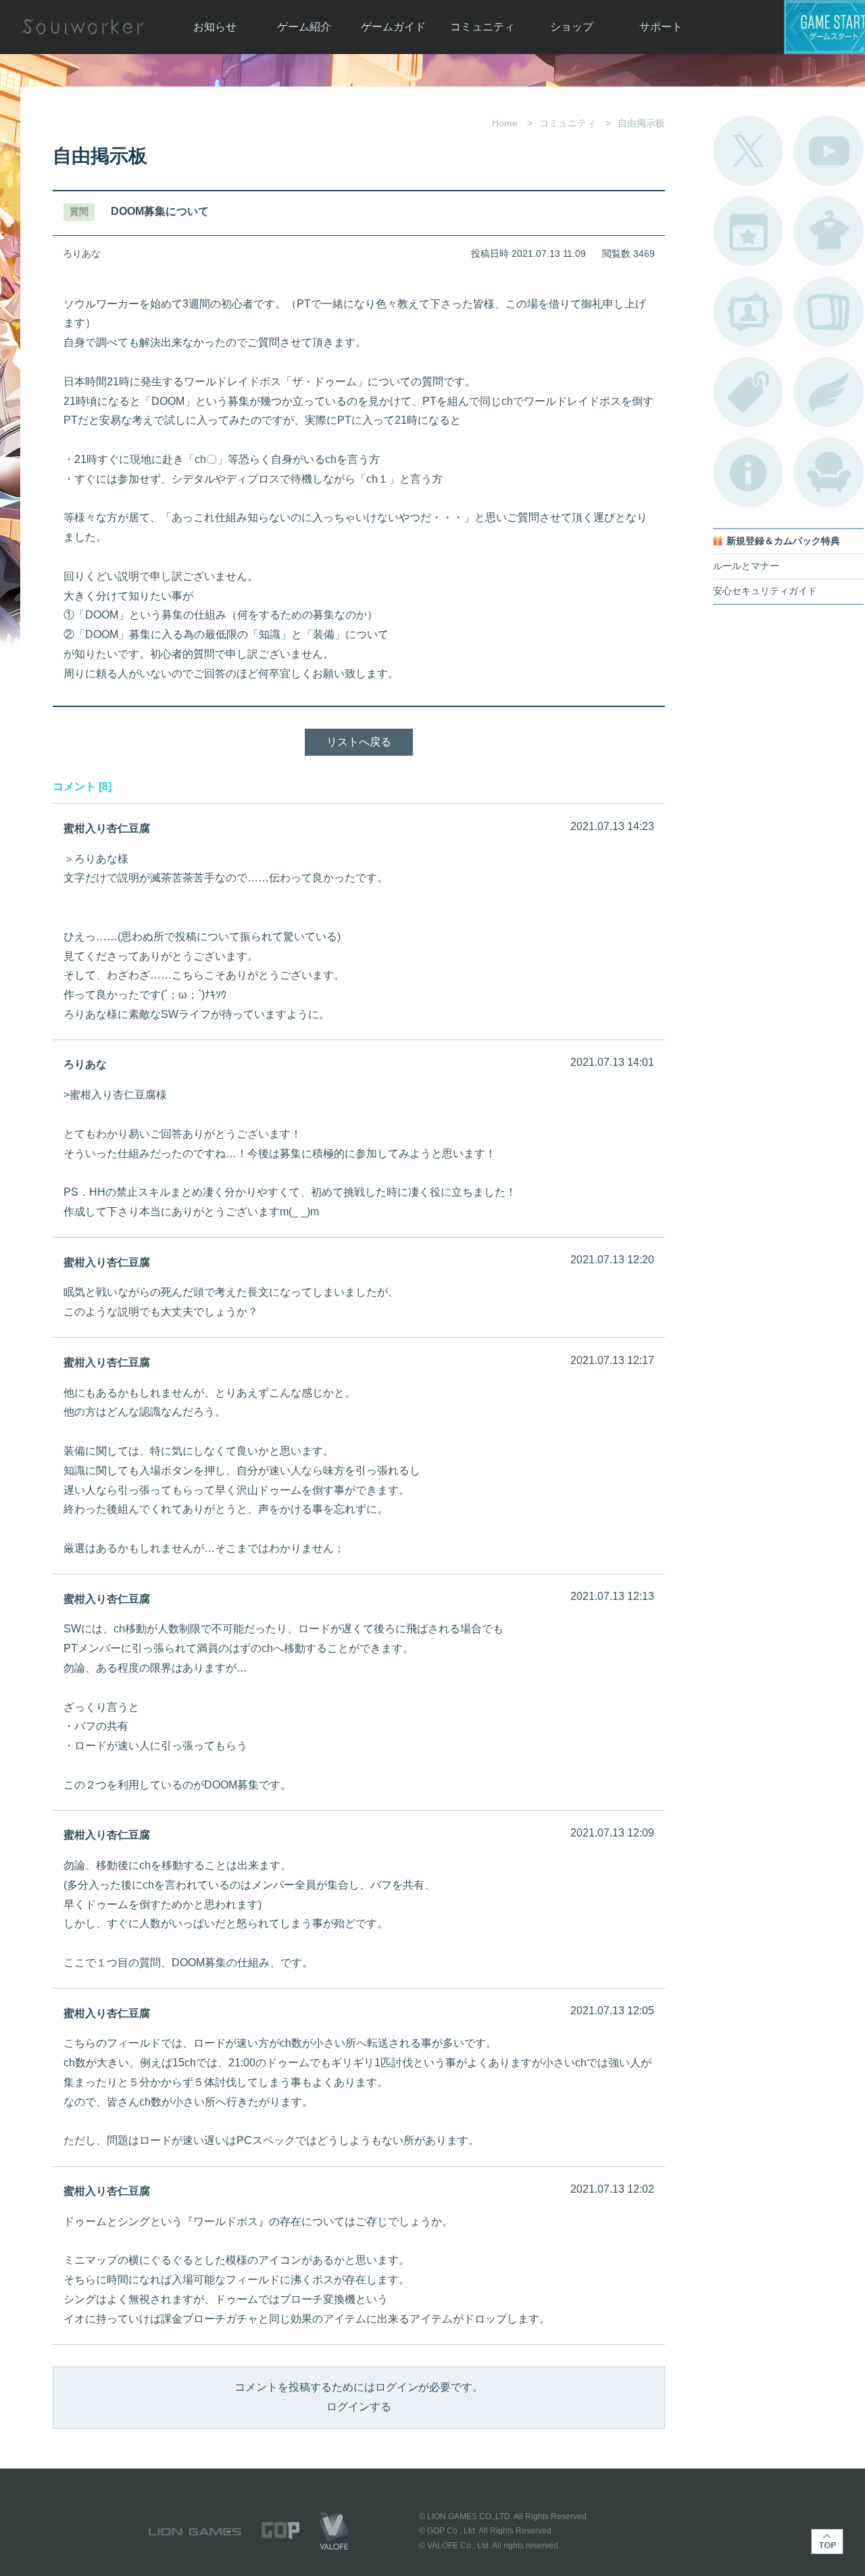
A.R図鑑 (829, 312)
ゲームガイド (393, 27)
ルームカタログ (829, 472)
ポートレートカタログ (748, 312)
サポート (661, 27)
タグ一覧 (748, 392)
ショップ (572, 27)
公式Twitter (748, 151)
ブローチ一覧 (829, 392)
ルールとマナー (746, 566)
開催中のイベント (748, 231)
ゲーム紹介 (304, 27)
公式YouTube (829, 151)
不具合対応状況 (748, 472)
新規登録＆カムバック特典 (783, 541)
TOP (827, 2542)
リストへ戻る (359, 742)
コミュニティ (483, 27)
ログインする (359, 2407)
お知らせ (215, 27)
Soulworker (82, 27)
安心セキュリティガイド (765, 591)
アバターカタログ (829, 231)
